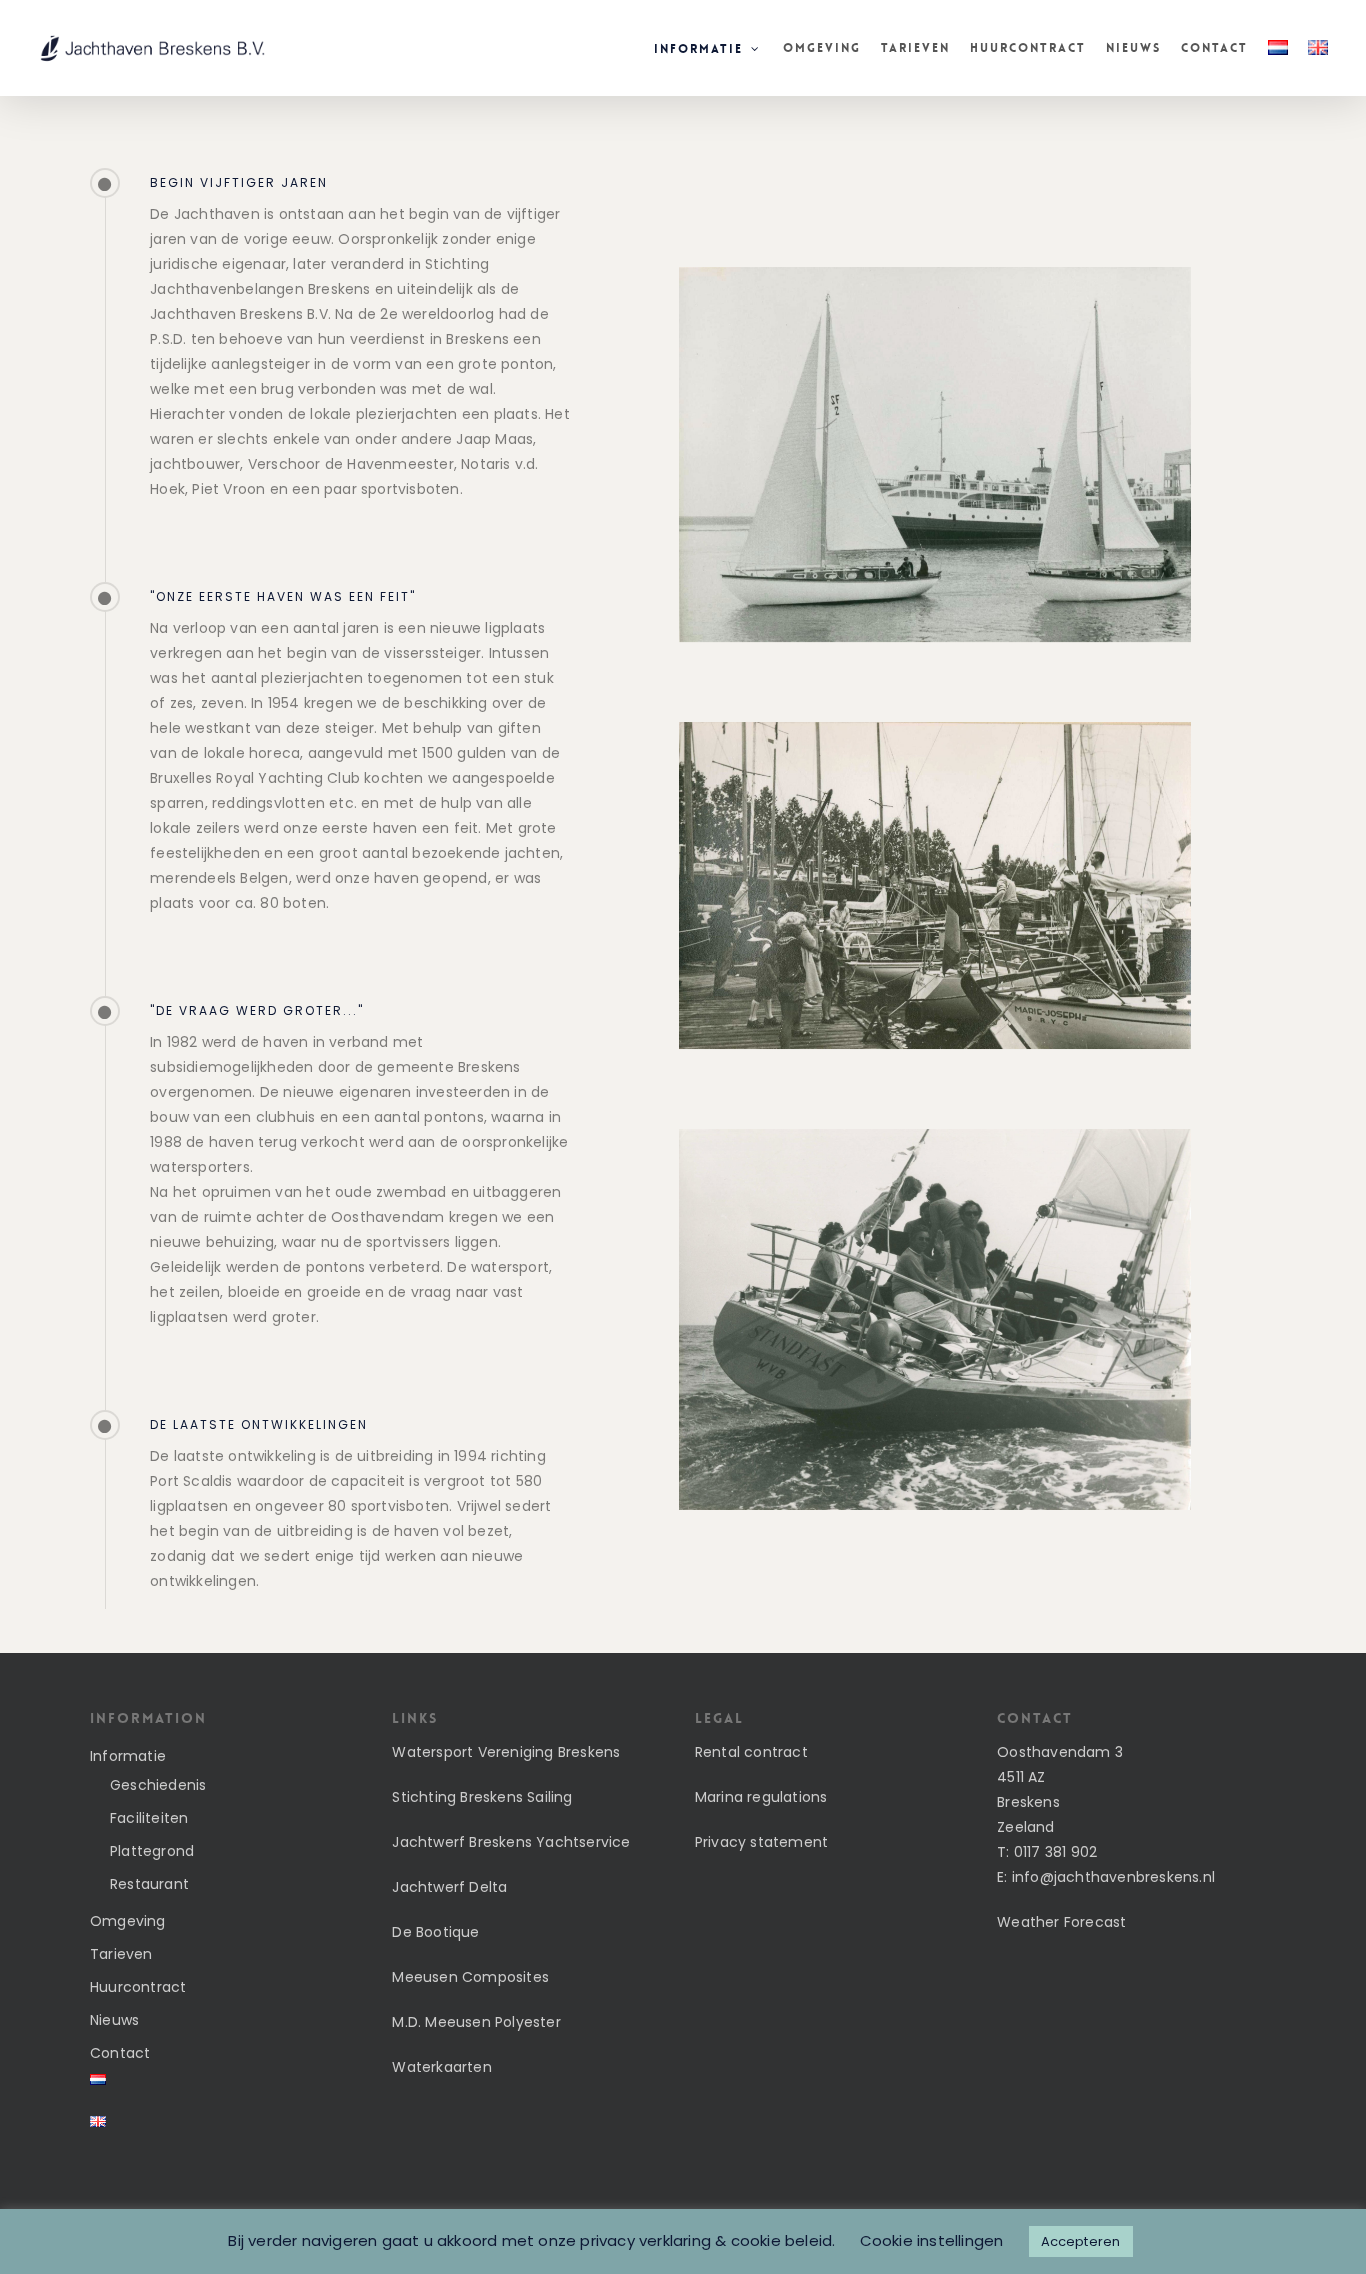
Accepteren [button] (1081, 2241)
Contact (120, 2053)
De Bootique (435, 1932)
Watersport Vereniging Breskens (506, 1752)
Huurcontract (138, 1987)
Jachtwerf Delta (449, 1887)
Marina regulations (761, 1797)
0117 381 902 (1055, 1852)
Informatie (128, 1756)
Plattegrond (152, 1851)
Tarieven (121, 1954)
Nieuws (114, 2020)
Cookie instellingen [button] (932, 2240)
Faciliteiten (149, 1818)
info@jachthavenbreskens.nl (1113, 1877)
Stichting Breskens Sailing (482, 1797)
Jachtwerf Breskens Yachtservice (511, 1842)
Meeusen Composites (470, 1977)
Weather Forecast (1061, 1922)
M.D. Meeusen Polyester (476, 2022)
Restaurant (149, 1884)
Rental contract (751, 1752)
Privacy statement (761, 1842)
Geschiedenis (158, 1785)
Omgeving (128, 1921)
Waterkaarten (441, 2067)
